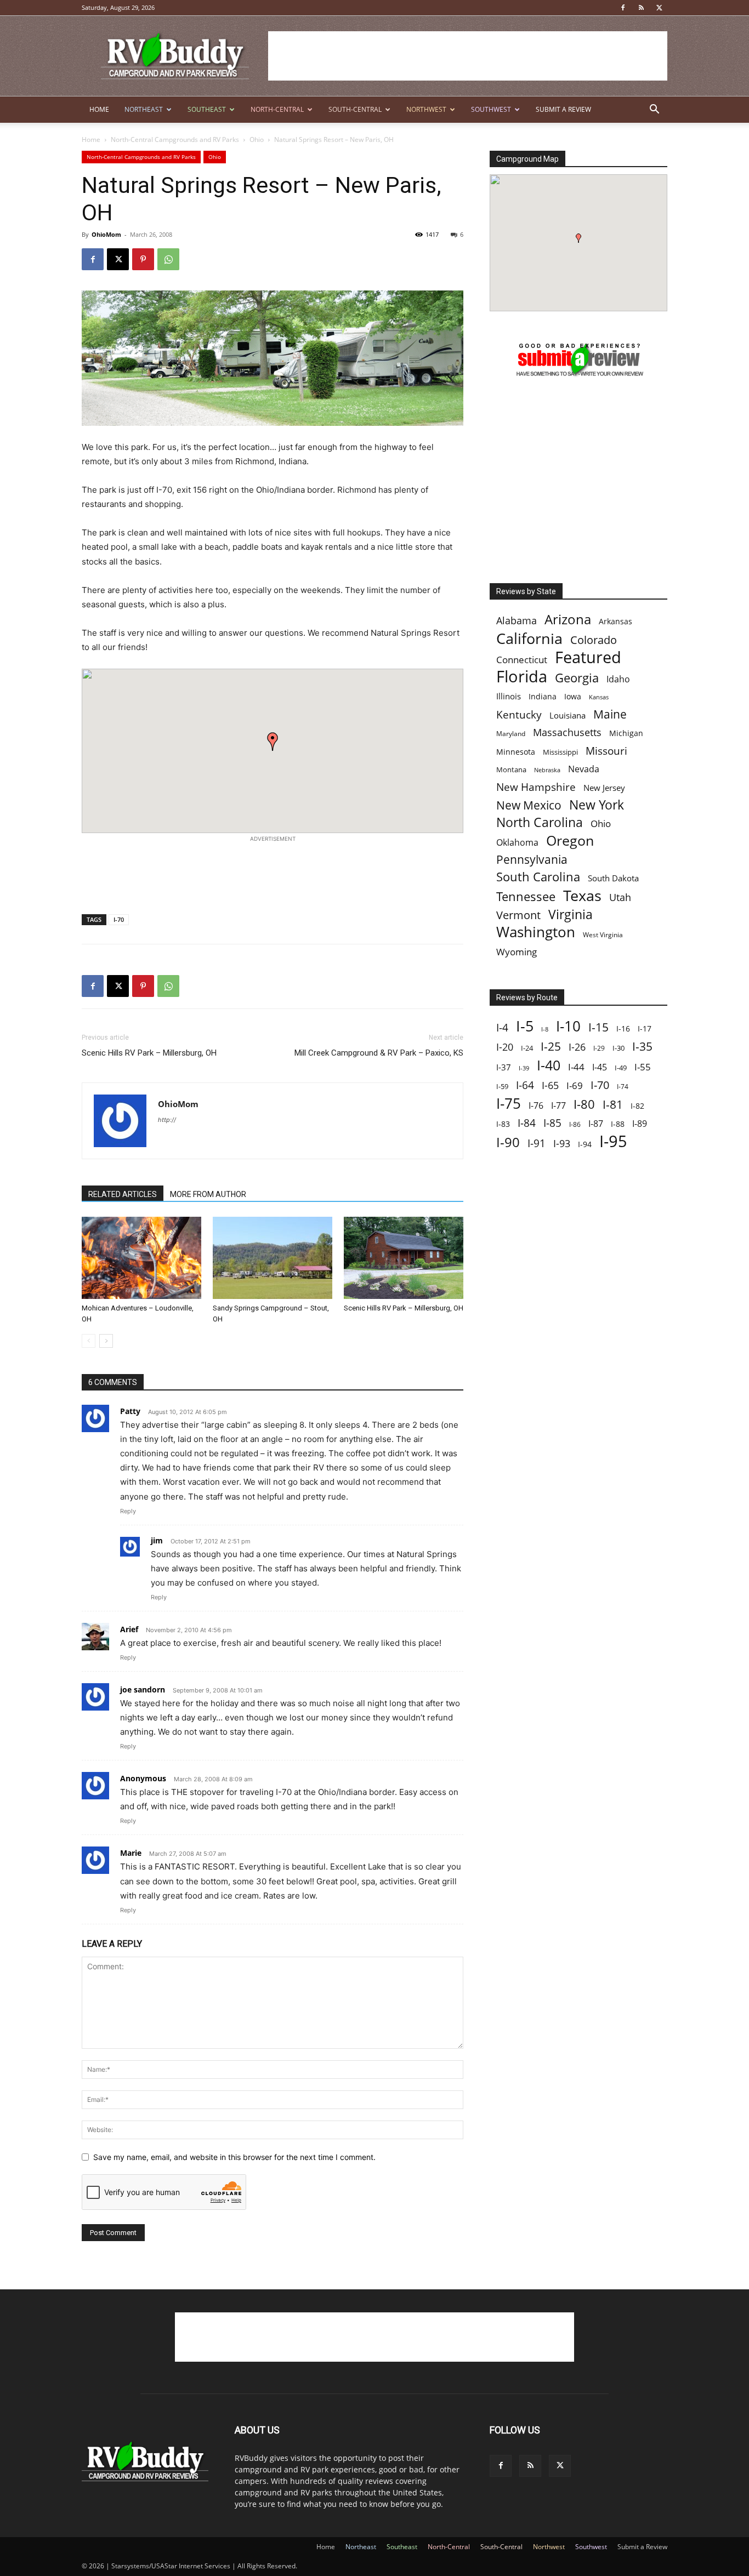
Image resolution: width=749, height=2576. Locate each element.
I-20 (505, 1047)
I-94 (585, 1144)
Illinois (509, 696)
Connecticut (522, 660)
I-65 (550, 1085)
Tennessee (526, 896)
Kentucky (519, 715)
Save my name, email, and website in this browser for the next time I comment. (234, 2157)
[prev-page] (89, 1341)
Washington (536, 932)
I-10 (568, 1026)
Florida (522, 677)
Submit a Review (563, 109)
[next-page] (106, 1341)
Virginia (571, 914)
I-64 (525, 1085)
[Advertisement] (468, 56)
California (529, 638)
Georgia (577, 678)
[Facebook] (623, 8)
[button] (654, 110)
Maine (610, 714)
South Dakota (613, 878)
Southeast (207, 109)
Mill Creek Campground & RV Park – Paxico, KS (379, 1053)
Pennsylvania (532, 860)
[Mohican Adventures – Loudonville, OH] (141, 1258)
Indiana (543, 696)
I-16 (623, 1028)
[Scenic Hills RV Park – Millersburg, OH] (404, 1258)
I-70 (119, 919)
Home (99, 109)
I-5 (525, 1026)
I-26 (577, 1047)
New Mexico (529, 805)
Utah (620, 897)
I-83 (503, 1124)
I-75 (509, 1104)
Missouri (606, 751)
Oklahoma (517, 843)
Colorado (594, 640)
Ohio (257, 139)
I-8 (545, 1029)
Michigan (626, 733)
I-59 (502, 1086)
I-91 (537, 1143)
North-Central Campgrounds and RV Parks (175, 139)
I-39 (524, 1068)
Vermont (518, 915)
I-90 (508, 1142)
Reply (128, 1511)
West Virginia (603, 935)
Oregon (570, 840)
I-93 (562, 1143)
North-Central (277, 109)
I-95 (613, 1141)
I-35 (642, 1047)
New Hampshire (536, 787)
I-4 (502, 1027)
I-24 (527, 1048)
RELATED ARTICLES (123, 1194)
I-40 (549, 1065)
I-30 (619, 1048)
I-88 (618, 1124)
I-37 (504, 1067)
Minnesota (516, 752)
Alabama (517, 621)
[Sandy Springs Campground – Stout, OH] (273, 1258)
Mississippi (560, 752)
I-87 (596, 1124)
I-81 (613, 1105)
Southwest (491, 109)
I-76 (536, 1105)
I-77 (558, 1106)
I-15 (598, 1027)
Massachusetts (567, 733)
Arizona (568, 620)
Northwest (426, 109)
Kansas (599, 697)
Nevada (584, 769)
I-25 (551, 1047)
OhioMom (106, 234)
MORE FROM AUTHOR (208, 1194)
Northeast (144, 109)
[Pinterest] (143, 259)
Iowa (573, 696)
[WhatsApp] (168, 259)
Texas (582, 895)
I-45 (600, 1067)
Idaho (618, 679)
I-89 (640, 1124)
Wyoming (517, 952)
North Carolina (540, 822)
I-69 (575, 1085)
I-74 (623, 1086)
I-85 (552, 1123)
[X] (659, 8)
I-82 (637, 1106)
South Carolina (538, 877)
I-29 (599, 1048)
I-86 (575, 1124)
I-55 (643, 1067)
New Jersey (604, 788)
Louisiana (568, 716)
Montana (511, 770)
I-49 (621, 1068)
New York (597, 805)
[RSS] (641, 8)
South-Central (355, 109)
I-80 (584, 1104)
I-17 (645, 1028)
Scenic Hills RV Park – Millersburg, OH (149, 1053)
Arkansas (615, 621)
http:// (167, 1120)
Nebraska (547, 770)
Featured (588, 657)
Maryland (511, 734)
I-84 (527, 1123)
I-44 (576, 1067)
